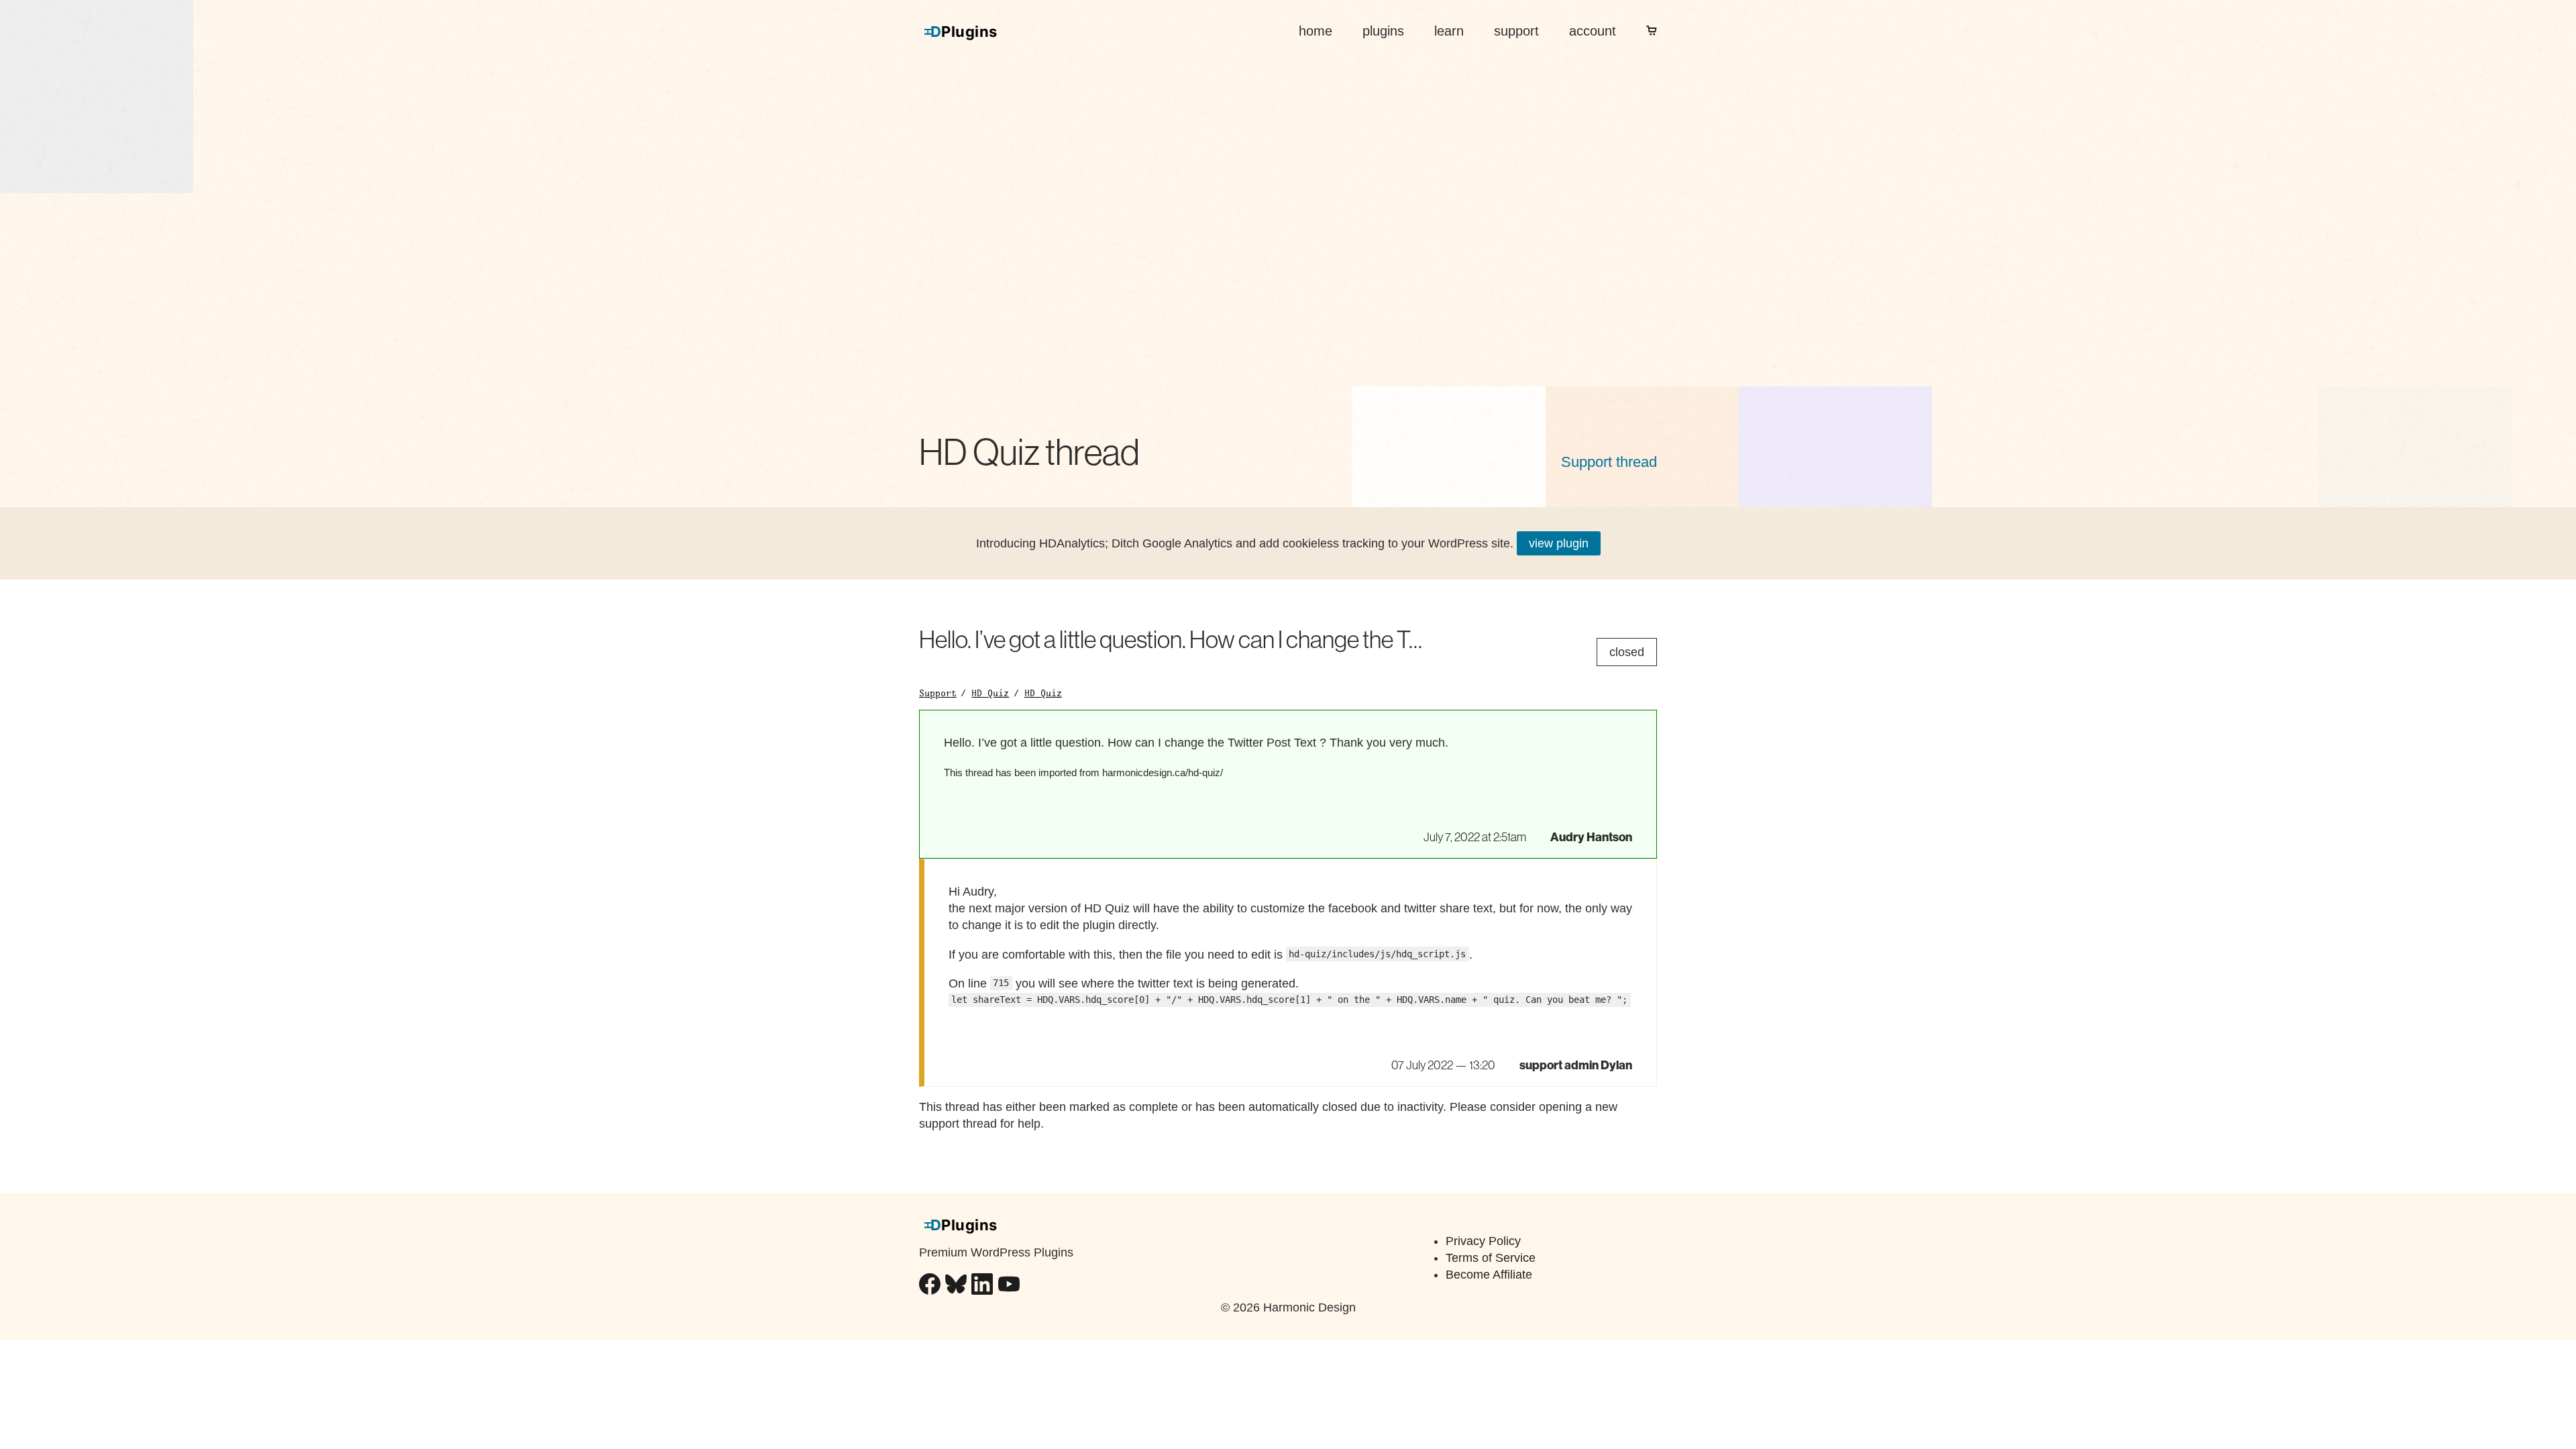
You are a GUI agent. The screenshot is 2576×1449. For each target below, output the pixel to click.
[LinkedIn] (982, 1286)
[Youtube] (1009, 1286)
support (1516, 31)
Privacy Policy (1483, 1241)
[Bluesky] (956, 1286)
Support (938, 693)
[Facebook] (930, 1286)
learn (1449, 31)
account (1593, 31)
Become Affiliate (1489, 1275)
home (1316, 31)
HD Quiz (990, 693)
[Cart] (1652, 31)
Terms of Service (1491, 1258)
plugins (1383, 31)
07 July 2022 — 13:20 (1443, 1065)
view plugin (1559, 543)
